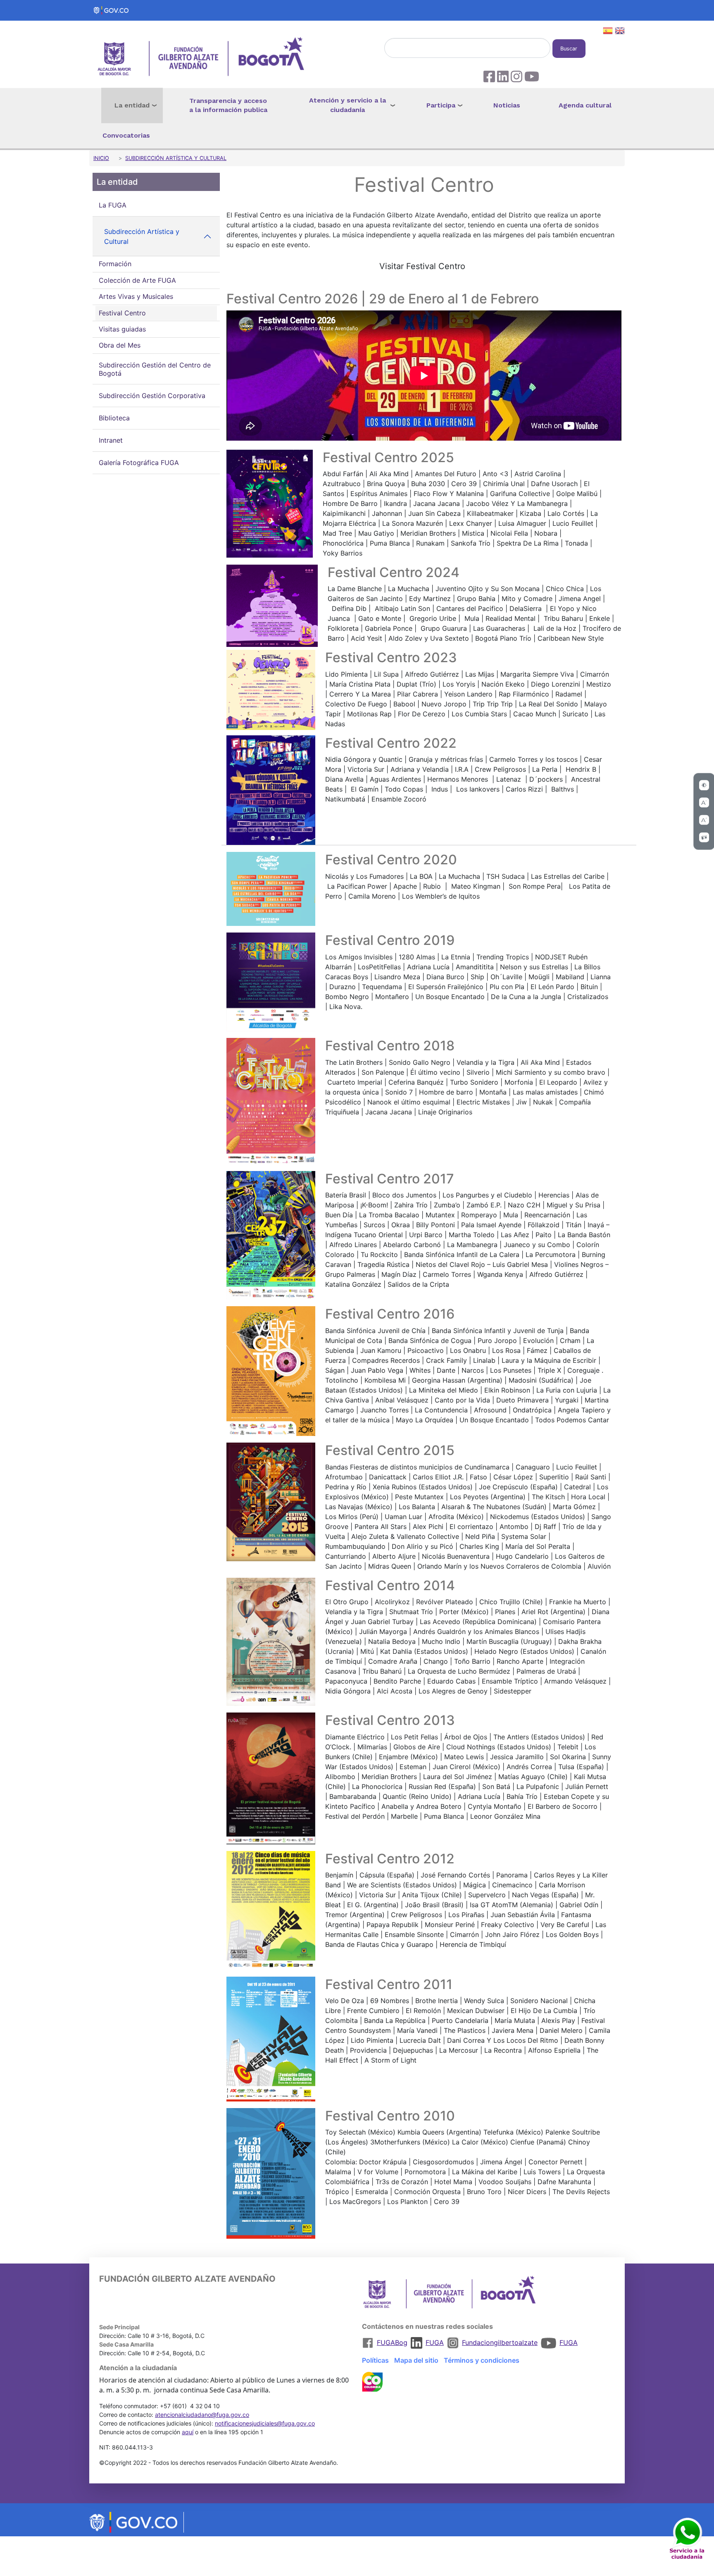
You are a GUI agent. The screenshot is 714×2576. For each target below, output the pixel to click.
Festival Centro (122, 313)
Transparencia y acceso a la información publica (228, 105)
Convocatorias (126, 135)
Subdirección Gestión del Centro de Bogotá (155, 369)
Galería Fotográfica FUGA (139, 463)
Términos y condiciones (482, 2360)
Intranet (111, 441)
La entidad (132, 105)
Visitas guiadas (122, 329)
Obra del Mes (120, 346)
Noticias (507, 105)
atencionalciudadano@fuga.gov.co (202, 2415)
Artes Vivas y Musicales (136, 296)
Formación (115, 264)
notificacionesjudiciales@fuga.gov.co (265, 2423)
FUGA (435, 2342)
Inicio (101, 158)
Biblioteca (114, 418)
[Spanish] (608, 32)
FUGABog (392, 2342)
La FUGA (113, 205)
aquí (188, 2432)
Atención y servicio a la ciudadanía (347, 105)
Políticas (375, 2360)
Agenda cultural (585, 105)
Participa (441, 105)
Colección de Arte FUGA (137, 280)
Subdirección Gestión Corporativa (152, 396)
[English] (620, 32)
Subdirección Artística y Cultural (176, 158)
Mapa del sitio (416, 2360)
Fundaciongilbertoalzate (500, 2342)
